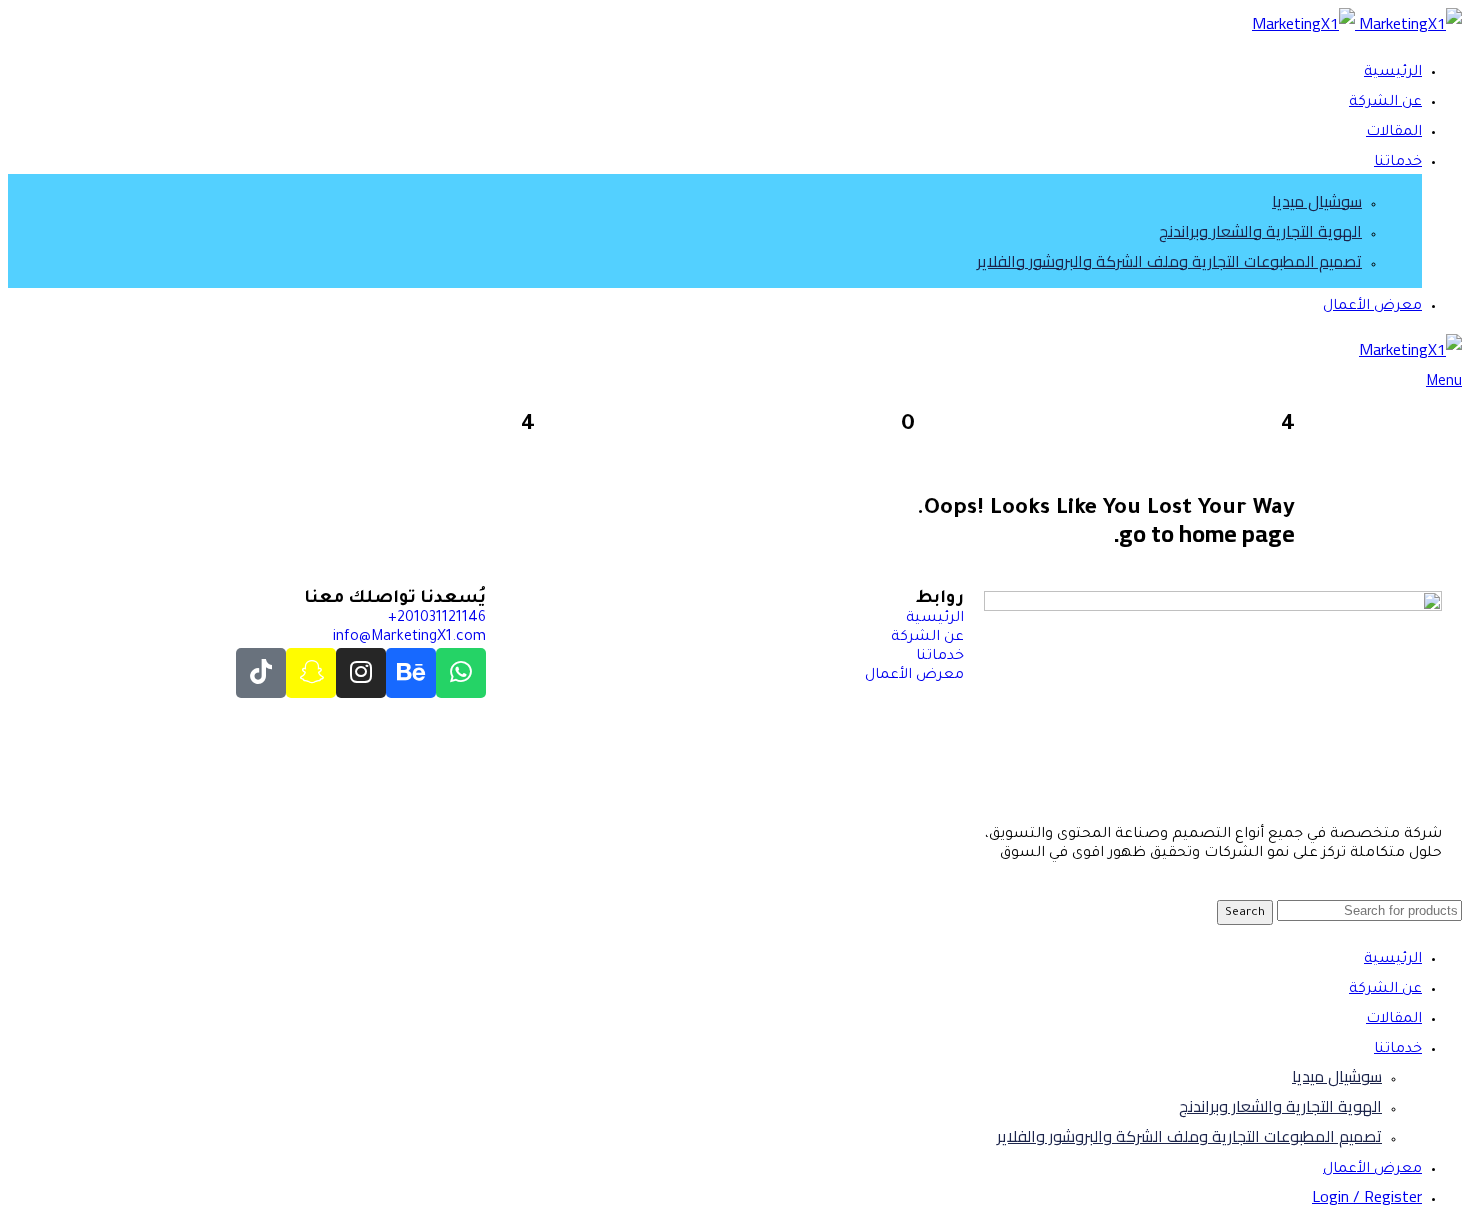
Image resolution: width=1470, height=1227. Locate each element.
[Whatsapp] (461, 673)
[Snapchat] (311, 673)
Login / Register (1367, 1196)
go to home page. (1204, 533)
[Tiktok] (261, 673)
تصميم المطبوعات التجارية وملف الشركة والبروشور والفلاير (1169, 261)
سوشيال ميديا (1317, 201)
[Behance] (411, 673)
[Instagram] (361, 673)
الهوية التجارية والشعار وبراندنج (1260, 231)
